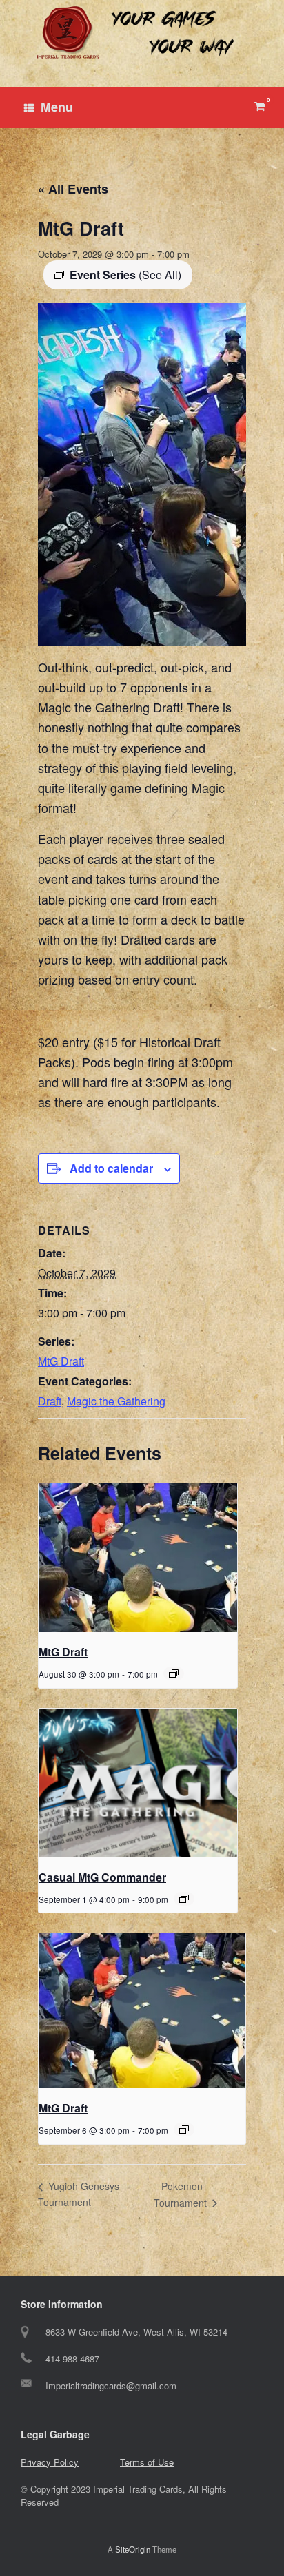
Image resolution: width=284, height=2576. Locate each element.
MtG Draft (61, 1361)
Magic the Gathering (116, 1401)
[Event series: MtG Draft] (174, 1673)
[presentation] (138, 1558)
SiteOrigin (133, 2549)
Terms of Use (147, 2462)
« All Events (73, 189)
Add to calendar (111, 1168)
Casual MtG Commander (102, 1877)
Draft (50, 1401)
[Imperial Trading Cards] (142, 33)
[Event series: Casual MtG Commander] (184, 1899)
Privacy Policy (50, 2462)
